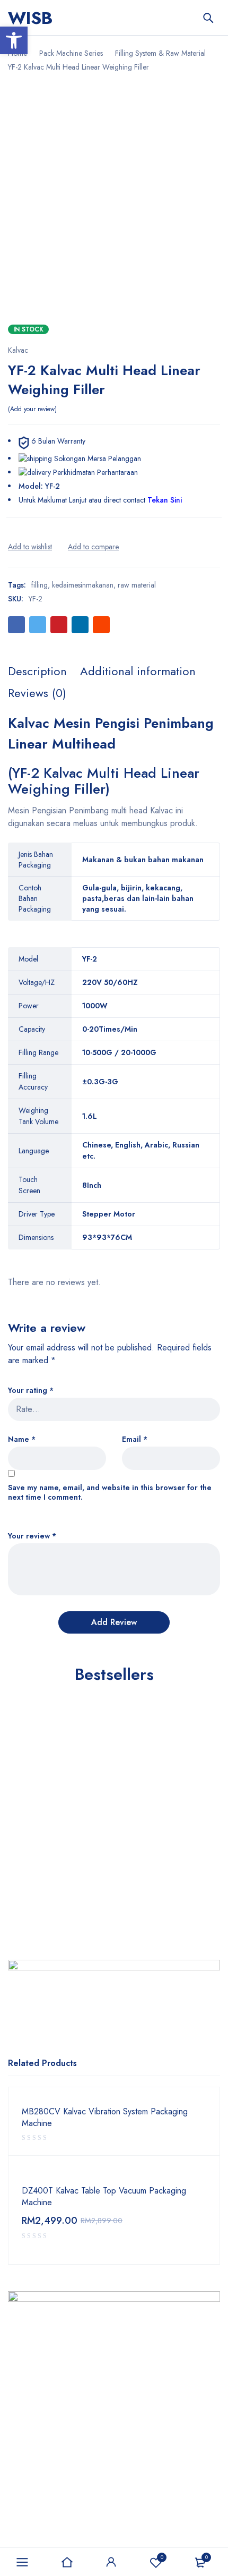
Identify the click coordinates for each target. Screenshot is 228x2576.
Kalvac (18, 350)
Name (22, 1439)
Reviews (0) (37, 693)
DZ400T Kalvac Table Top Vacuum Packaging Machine (104, 2197)
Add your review (32, 409)
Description (37, 671)
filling (40, 585)
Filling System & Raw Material (160, 53)
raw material (137, 585)
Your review (32, 1536)
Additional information (138, 671)
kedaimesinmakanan (83, 585)
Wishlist (162, 2557)
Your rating (31, 1391)
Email (135, 1439)
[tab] (37, 671)
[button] (14, 40)
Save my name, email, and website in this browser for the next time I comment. (110, 1493)
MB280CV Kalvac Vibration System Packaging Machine (105, 2118)
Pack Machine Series (71, 53)
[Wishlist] (30, 547)
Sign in (111, 2562)
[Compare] (93, 547)
